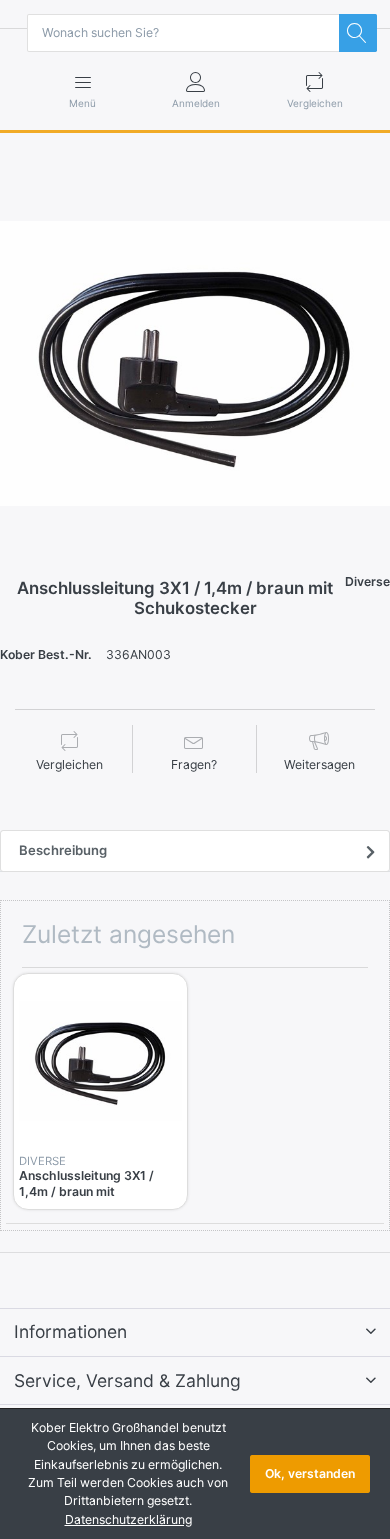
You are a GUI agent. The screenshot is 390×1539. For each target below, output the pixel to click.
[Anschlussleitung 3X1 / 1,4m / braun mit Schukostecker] (195, 364)
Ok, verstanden (310, 1473)
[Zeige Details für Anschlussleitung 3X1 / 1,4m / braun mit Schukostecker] (100, 1060)
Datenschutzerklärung (128, 1519)
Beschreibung (63, 850)
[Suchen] (358, 33)
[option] (195, 364)
